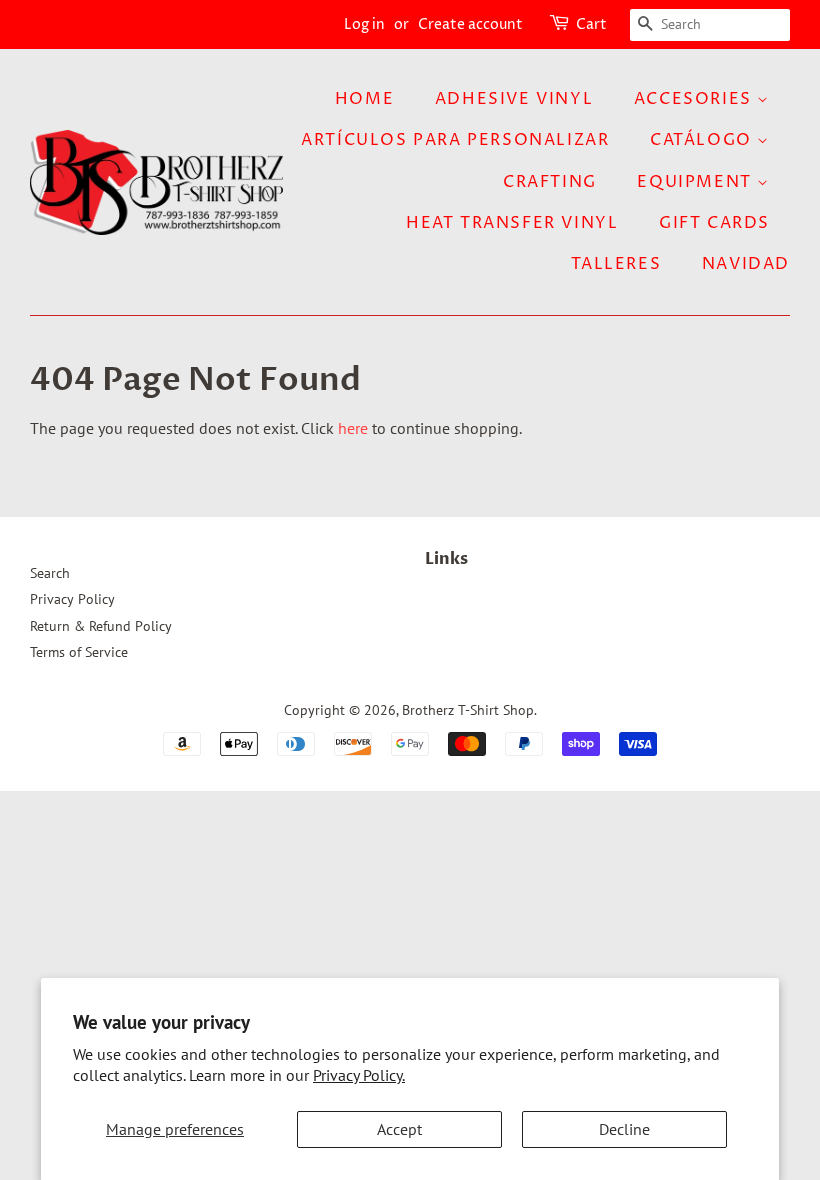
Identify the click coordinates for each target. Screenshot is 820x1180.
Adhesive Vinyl (514, 99)
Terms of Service (79, 652)
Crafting (550, 182)
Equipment (697, 182)
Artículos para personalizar (455, 140)
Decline (624, 1129)
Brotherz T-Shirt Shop (468, 710)
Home (364, 99)
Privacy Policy (72, 599)
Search (50, 573)
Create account (470, 24)
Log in (364, 24)
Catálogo (703, 140)
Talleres (616, 264)
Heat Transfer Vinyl (512, 223)
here (353, 428)
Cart (591, 24)
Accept (399, 1129)
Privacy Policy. (359, 1075)
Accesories (696, 99)
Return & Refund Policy (101, 626)
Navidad (746, 264)
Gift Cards (714, 223)
